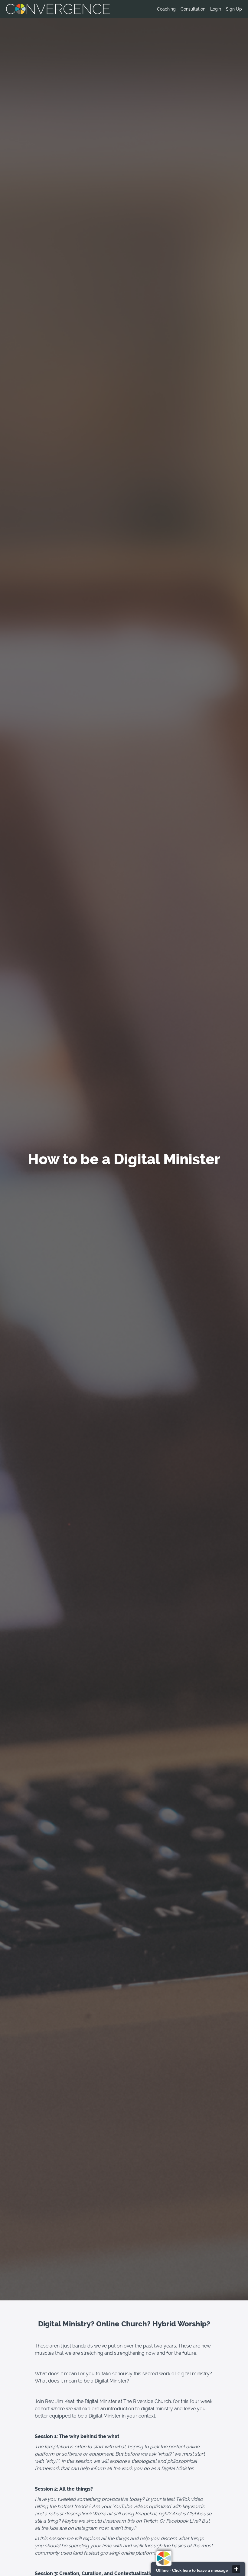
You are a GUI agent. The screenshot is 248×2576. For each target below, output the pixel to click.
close (236, 2569)
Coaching (166, 9)
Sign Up (234, 9)
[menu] (197, 9)
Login (216, 9)
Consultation (193, 9)
